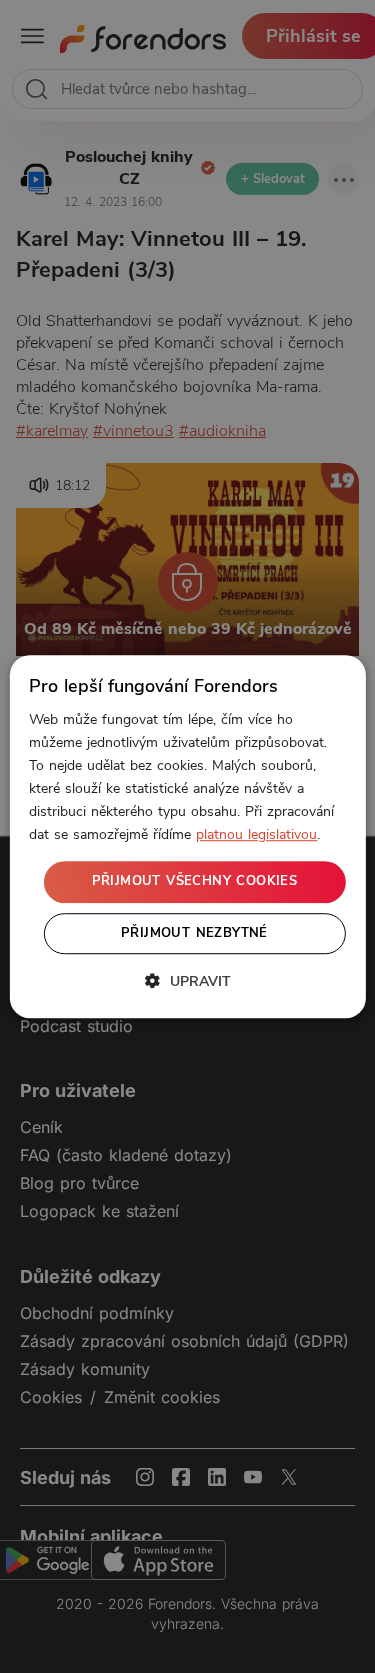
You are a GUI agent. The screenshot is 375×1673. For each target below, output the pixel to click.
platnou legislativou (256, 835)
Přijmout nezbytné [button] (194, 933)
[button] (188, 981)
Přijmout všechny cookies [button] (195, 882)
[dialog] (187, 837)
